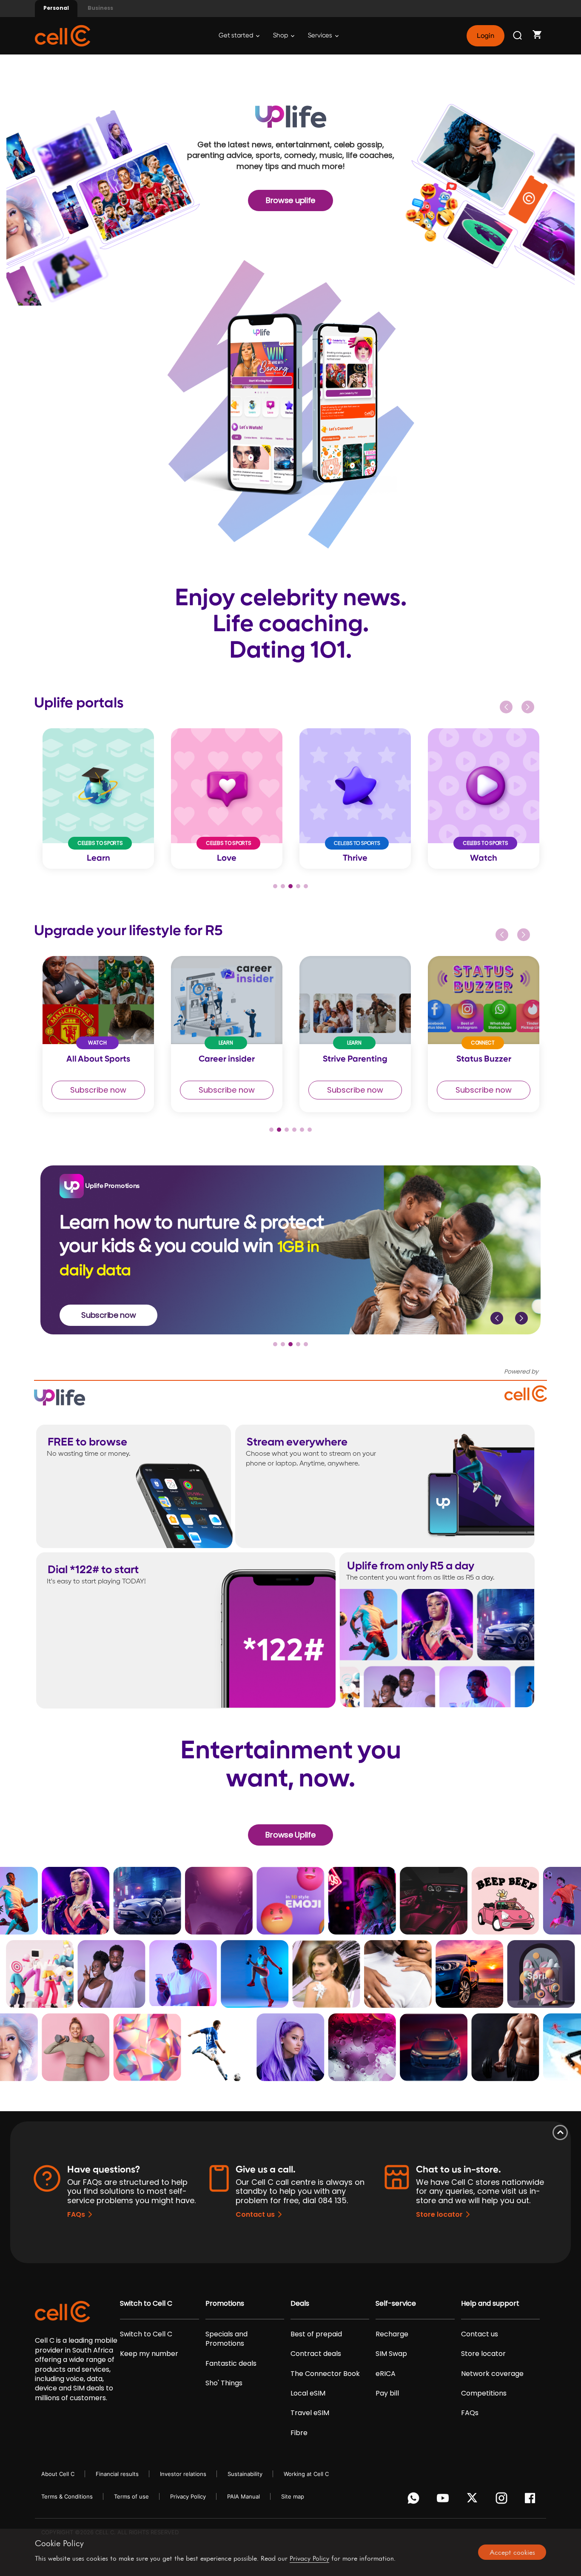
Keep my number (149, 2354)
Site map (293, 2496)
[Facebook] (532, 2500)
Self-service (396, 2304)
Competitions (484, 2393)
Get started (236, 36)
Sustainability (245, 2474)
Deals (300, 2304)
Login (485, 36)
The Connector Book (325, 2374)
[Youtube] (444, 2500)
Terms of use (131, 2496)
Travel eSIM (310, 2413)
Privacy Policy (188, 2496)
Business (100, 8)
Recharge (392, 2334)
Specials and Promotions (226, 2339)
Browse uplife (290, 200)
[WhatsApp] (415, 2500)
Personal (56, 8)
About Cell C (58, 2474)
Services (321, 36)
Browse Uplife (290, 1835)
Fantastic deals (231, 2364)
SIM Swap (391, 2354)
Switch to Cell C (146, 2304)
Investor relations (183, 2474)
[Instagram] (503, 2500)
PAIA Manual (244, 2496)
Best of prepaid (316, 2334)
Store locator (439, 2214)
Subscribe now (98, 1090)
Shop (281, 36)
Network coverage (492, 2374)
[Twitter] (474, 2500)
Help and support (490, 2304)
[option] (98, 799)
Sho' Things (224, 2383)
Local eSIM (308, 2393)
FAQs (76, 2214)
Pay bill (387, 2393)
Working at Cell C (306, 2474)
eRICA (386, 2374)
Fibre (299, 2433)
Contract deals (316, 2354)
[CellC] (63, 35)
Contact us (255, 2214)
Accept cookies (512, 2552)
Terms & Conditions (67, 2496)
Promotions (225, 2304)
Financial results (117, 2474)
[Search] (518, 36)
